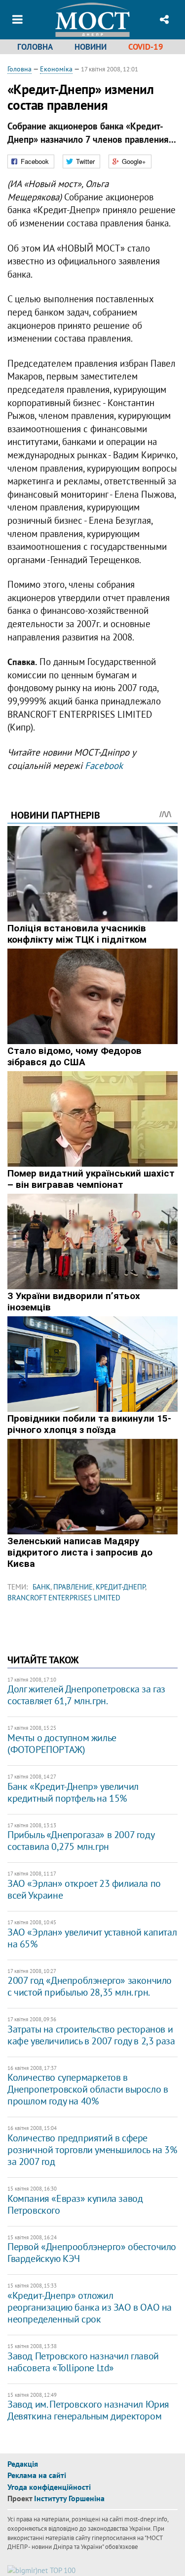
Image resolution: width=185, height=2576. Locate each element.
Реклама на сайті (37, 2475)
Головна (35, 47)
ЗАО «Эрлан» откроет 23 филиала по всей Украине (84, 1889)
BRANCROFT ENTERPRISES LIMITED (64, 1598)
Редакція (23, 2464)
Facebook (104, 765)
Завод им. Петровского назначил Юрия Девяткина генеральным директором (88, 2410)
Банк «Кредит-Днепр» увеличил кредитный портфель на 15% (73, 1792)
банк (41, 1587)
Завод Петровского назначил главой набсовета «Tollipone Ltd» (83, 2362)
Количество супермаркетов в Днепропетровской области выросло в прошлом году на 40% (88, 2089)
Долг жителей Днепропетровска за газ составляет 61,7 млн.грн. (86, 1695)
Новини (91, 47)
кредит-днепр (120, 1587)
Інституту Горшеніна (69, 2498)
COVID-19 (146, 47)
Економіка (56, 69)
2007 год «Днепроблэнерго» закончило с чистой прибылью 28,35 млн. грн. (90, 1986)
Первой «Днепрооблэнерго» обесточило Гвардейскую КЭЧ (92, 2253)
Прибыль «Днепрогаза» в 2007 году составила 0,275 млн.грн (81, 1841)
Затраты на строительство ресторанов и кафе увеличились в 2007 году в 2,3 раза (91, 2035)
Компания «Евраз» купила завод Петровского (75, 2204)
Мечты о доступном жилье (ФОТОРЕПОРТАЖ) (62, 1744)
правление (73, 1587)
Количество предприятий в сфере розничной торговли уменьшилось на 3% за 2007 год (92, 2150)
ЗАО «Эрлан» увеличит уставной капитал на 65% (92, 1938)
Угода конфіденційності (49, 2487)
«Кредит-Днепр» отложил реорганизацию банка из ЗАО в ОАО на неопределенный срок (90, 2307)
